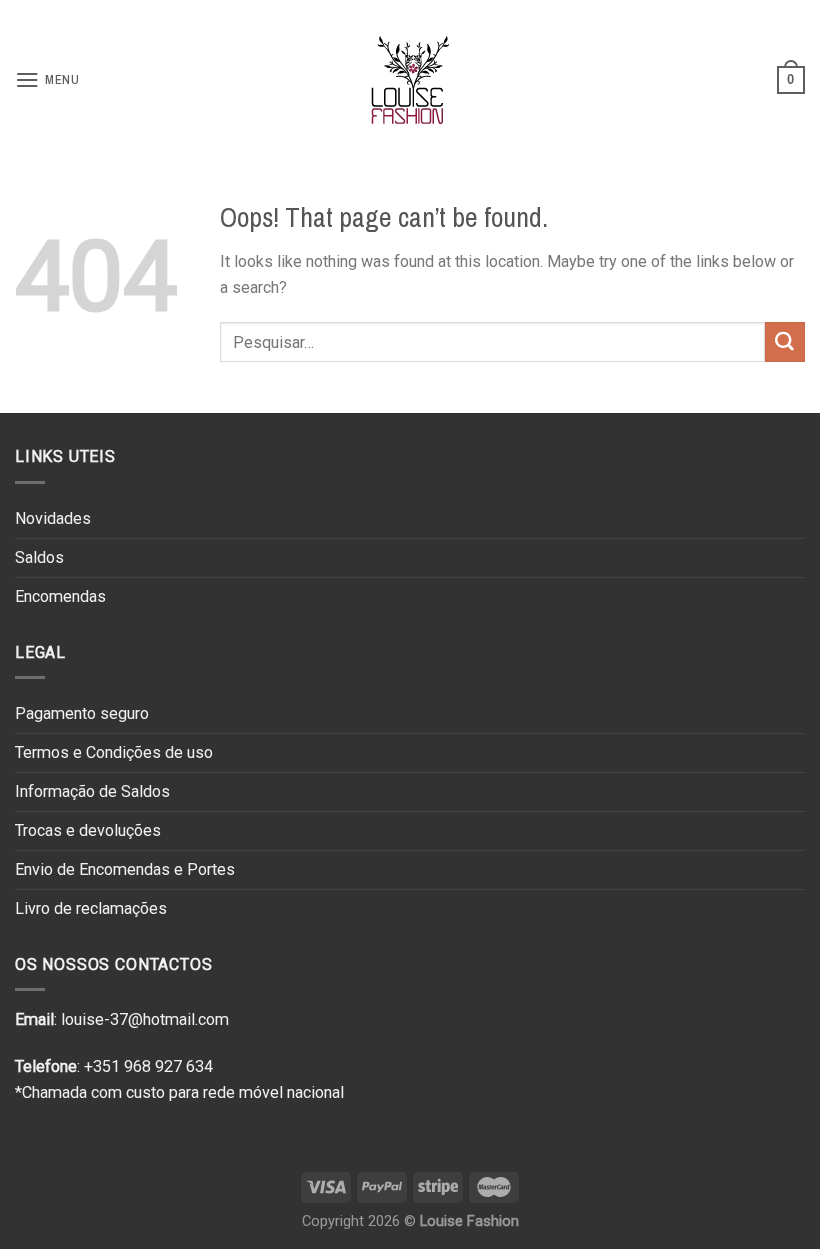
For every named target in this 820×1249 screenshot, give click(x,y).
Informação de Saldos (92, 791)
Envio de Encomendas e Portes (125, 869)
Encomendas (60, 596)
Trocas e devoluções (88, 830)
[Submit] (785, 342)
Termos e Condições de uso (114, 752)
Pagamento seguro (82, 713)
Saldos (39, 557)
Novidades (53, 518)
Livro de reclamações (91, 908)
